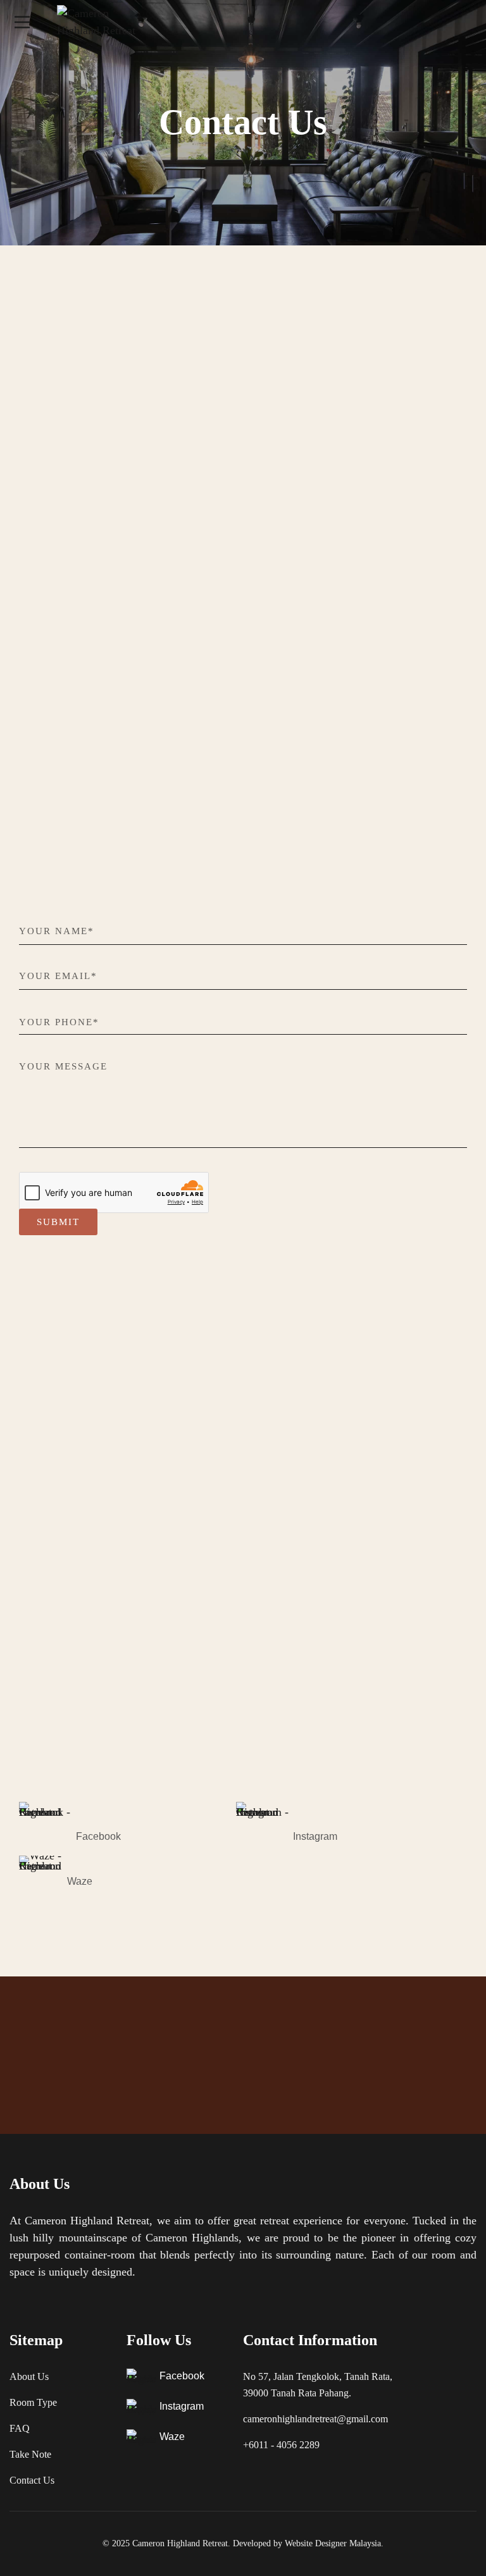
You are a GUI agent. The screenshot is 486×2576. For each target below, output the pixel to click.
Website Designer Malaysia (333, 2543)
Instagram (315, 1836)
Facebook (98, 1836)
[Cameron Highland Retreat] (104, 22)
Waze (80, 1881)
